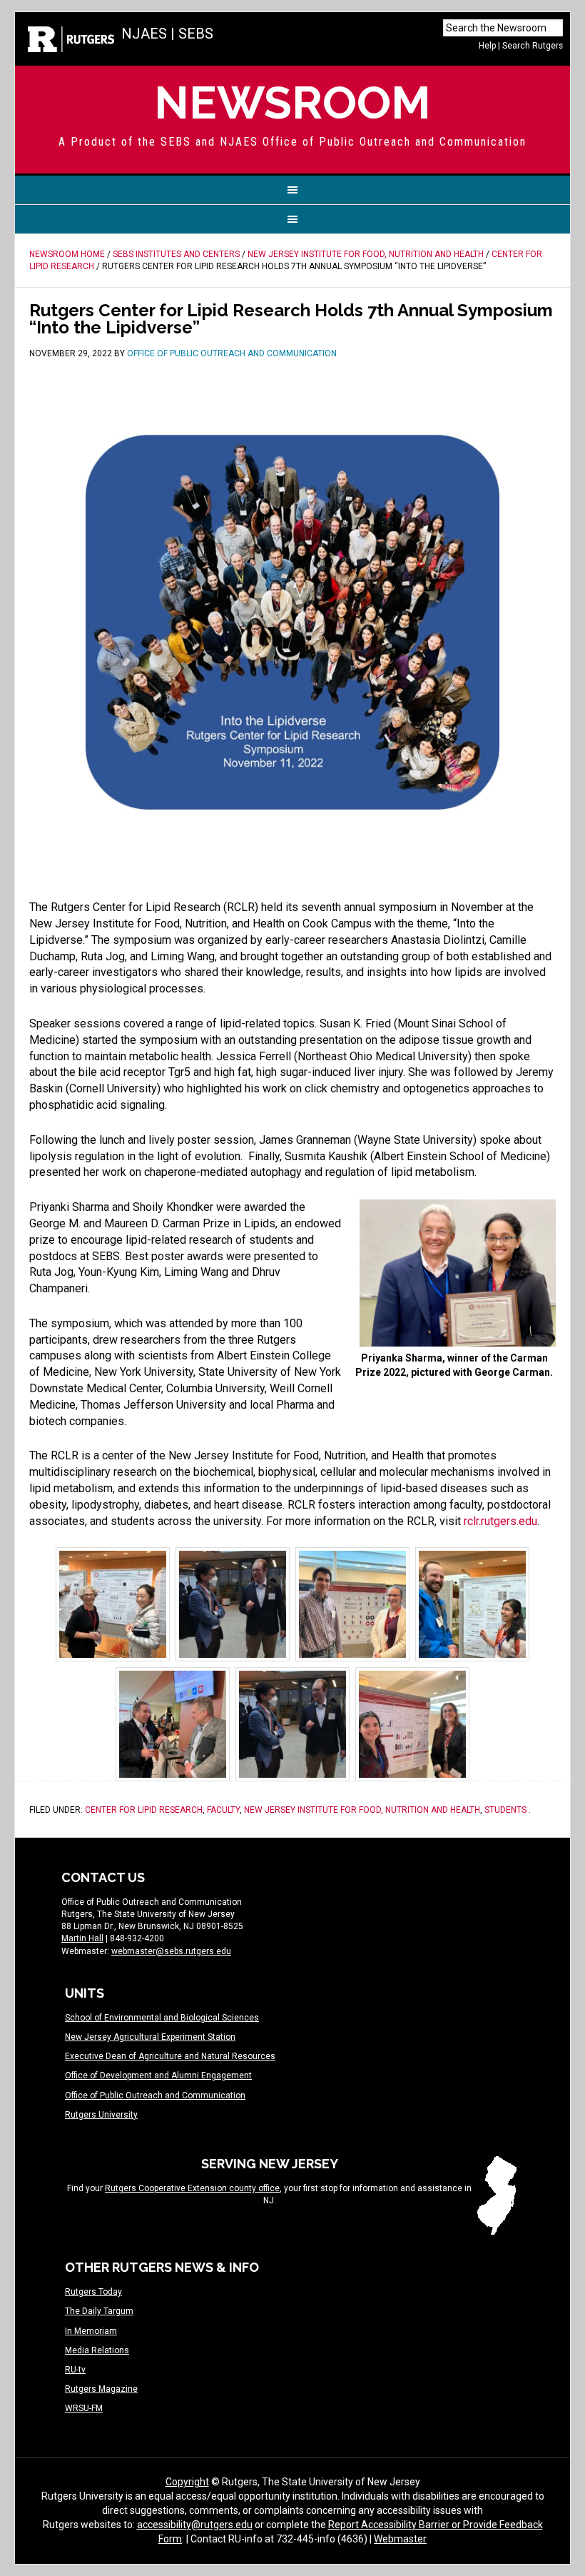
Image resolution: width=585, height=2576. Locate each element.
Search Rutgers (533, 46)
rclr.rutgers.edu (500, 1521)
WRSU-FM (84, 2408)
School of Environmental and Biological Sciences (162, 2018)
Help (487, 46)
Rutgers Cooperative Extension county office (192, 2188)
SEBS (196, 34)
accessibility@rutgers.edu (195, 2525)
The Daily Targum (99, 2311)
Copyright (187, 2482)
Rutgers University (101, 2115)
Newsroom (292, 102)
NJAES (144, 34)
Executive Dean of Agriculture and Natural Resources (170, 2056)
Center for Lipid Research (144, 1810)
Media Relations (97, 2350)
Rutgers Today (93, 2292)
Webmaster (400, 2539)
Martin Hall (82, 1938)
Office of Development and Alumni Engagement (158, 2076)
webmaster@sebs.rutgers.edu (171, 1951)
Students (505, 1810)
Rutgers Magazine (101, 2389)
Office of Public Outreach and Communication (155, 2095)
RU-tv (75, 2370)
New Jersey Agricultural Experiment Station (150, 2037)
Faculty (223, 1810)
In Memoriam (91, 2331)
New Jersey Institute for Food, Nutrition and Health (362, 1810)
